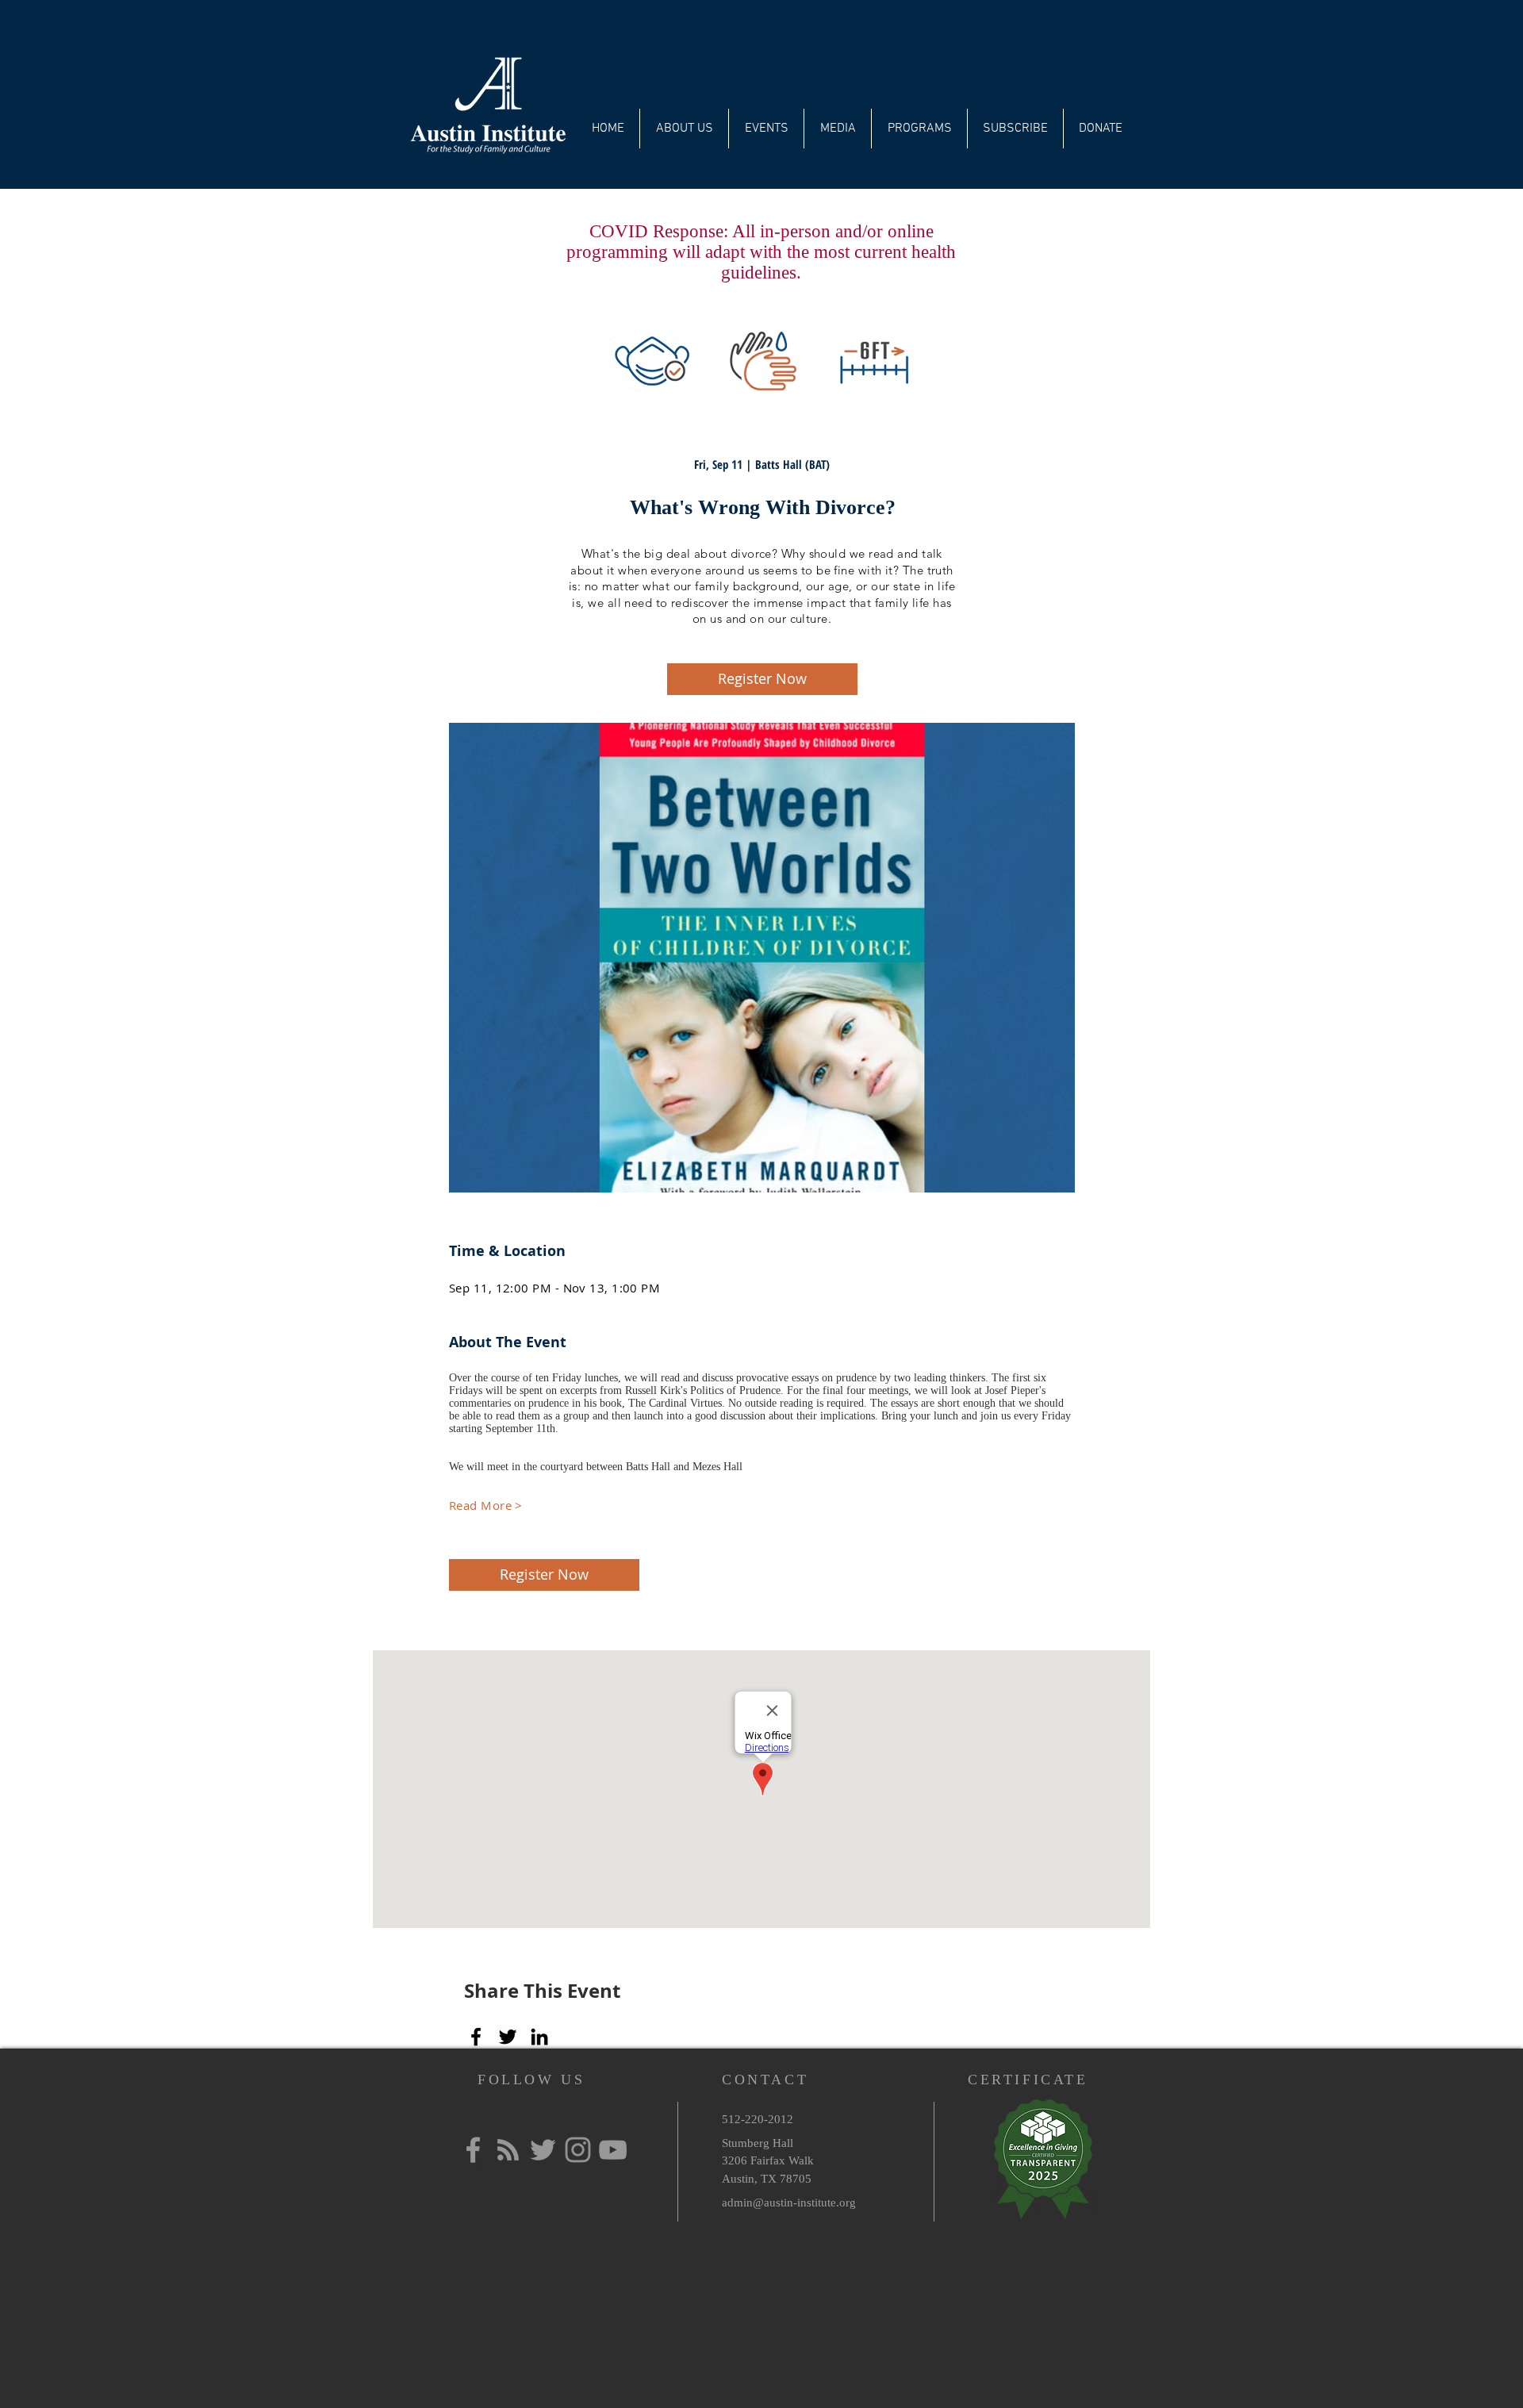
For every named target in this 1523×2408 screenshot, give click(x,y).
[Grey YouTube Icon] (613, 2150)
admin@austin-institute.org (789, 2203)
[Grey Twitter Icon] (543, 2150)
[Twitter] (508, 2037)
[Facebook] (476, 2037)
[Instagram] (578, 2150)
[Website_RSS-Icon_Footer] (508, 2150)
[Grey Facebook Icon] (473, 2150)
